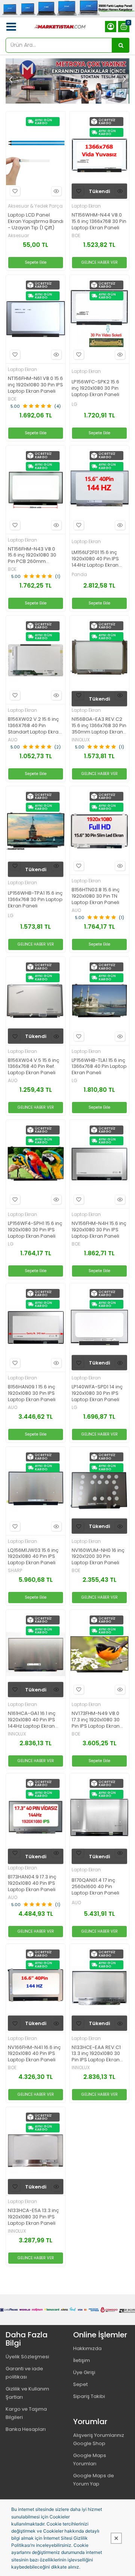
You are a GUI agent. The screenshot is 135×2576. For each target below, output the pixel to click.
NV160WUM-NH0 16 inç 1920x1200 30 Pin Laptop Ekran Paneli (98, 1557)
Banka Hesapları (26, 2429)
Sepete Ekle (36, 262)
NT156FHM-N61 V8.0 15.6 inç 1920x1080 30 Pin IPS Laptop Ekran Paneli (35, 385)
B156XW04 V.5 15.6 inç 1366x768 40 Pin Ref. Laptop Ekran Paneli (34, 1067)
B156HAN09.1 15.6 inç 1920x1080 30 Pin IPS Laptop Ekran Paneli (32, 1393)
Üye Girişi (84, 2372)
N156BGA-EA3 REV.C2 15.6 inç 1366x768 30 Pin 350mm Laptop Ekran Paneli (99, 726)
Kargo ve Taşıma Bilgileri (26, 2413)
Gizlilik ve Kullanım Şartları (27, 2393)
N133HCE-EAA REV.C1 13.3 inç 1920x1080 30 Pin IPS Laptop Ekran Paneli (96, 2054)
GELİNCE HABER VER (100, 262)
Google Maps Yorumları (90, 2459)
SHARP (15, 1571)
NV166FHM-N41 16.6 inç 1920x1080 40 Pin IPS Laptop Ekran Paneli (34, 2054)
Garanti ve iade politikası (24, 2373)
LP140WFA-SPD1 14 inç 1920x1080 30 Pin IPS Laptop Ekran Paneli (97, 1393)
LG (74, 404)
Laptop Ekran (86, 206)
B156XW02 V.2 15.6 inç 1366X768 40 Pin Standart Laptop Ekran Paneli (35, 726)
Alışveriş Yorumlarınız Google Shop (99, 2439)
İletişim (82, 2360)
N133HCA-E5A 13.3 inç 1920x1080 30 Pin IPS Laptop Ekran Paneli (33, 2217)
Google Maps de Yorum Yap (94, 2480)
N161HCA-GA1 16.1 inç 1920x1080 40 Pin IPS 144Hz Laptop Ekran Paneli (32, 1720)
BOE (76, 236)
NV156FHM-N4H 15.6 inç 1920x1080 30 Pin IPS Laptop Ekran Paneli (99, 1230)
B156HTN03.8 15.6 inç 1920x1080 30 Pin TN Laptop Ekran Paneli (96, 896)
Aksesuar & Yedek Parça (35, 206)
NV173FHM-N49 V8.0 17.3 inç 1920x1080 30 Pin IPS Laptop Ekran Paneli (96, 1720)
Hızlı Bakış (56, 191)
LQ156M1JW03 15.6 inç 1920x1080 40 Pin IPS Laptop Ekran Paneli (33, 1557)
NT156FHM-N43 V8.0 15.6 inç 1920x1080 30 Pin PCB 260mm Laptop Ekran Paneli (32, 556)
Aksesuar (18, 236)
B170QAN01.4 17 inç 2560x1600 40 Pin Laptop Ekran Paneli (95, 1887)
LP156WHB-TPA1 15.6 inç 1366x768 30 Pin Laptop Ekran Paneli (35, 900)
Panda (79, 575)
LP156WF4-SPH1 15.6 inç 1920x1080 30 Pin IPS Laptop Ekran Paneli (35, 1230)
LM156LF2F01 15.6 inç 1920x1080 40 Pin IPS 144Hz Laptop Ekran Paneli (95, 559)
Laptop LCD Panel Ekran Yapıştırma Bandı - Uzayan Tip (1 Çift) (36, 222)
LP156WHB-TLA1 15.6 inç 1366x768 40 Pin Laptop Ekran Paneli (99, 1067)
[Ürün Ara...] (121, 45)
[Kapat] (116, 2538)
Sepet (80, 2384)
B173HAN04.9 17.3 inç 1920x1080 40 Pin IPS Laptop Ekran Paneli (32, 1883)
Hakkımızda (87, 2348)
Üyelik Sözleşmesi (27, 2357)
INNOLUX (81, 740)
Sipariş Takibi (89, 2396)
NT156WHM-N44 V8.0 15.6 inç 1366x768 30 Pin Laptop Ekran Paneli (99, 222)
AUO (13, 740)
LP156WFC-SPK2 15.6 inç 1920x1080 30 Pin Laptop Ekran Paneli (95, 388)
